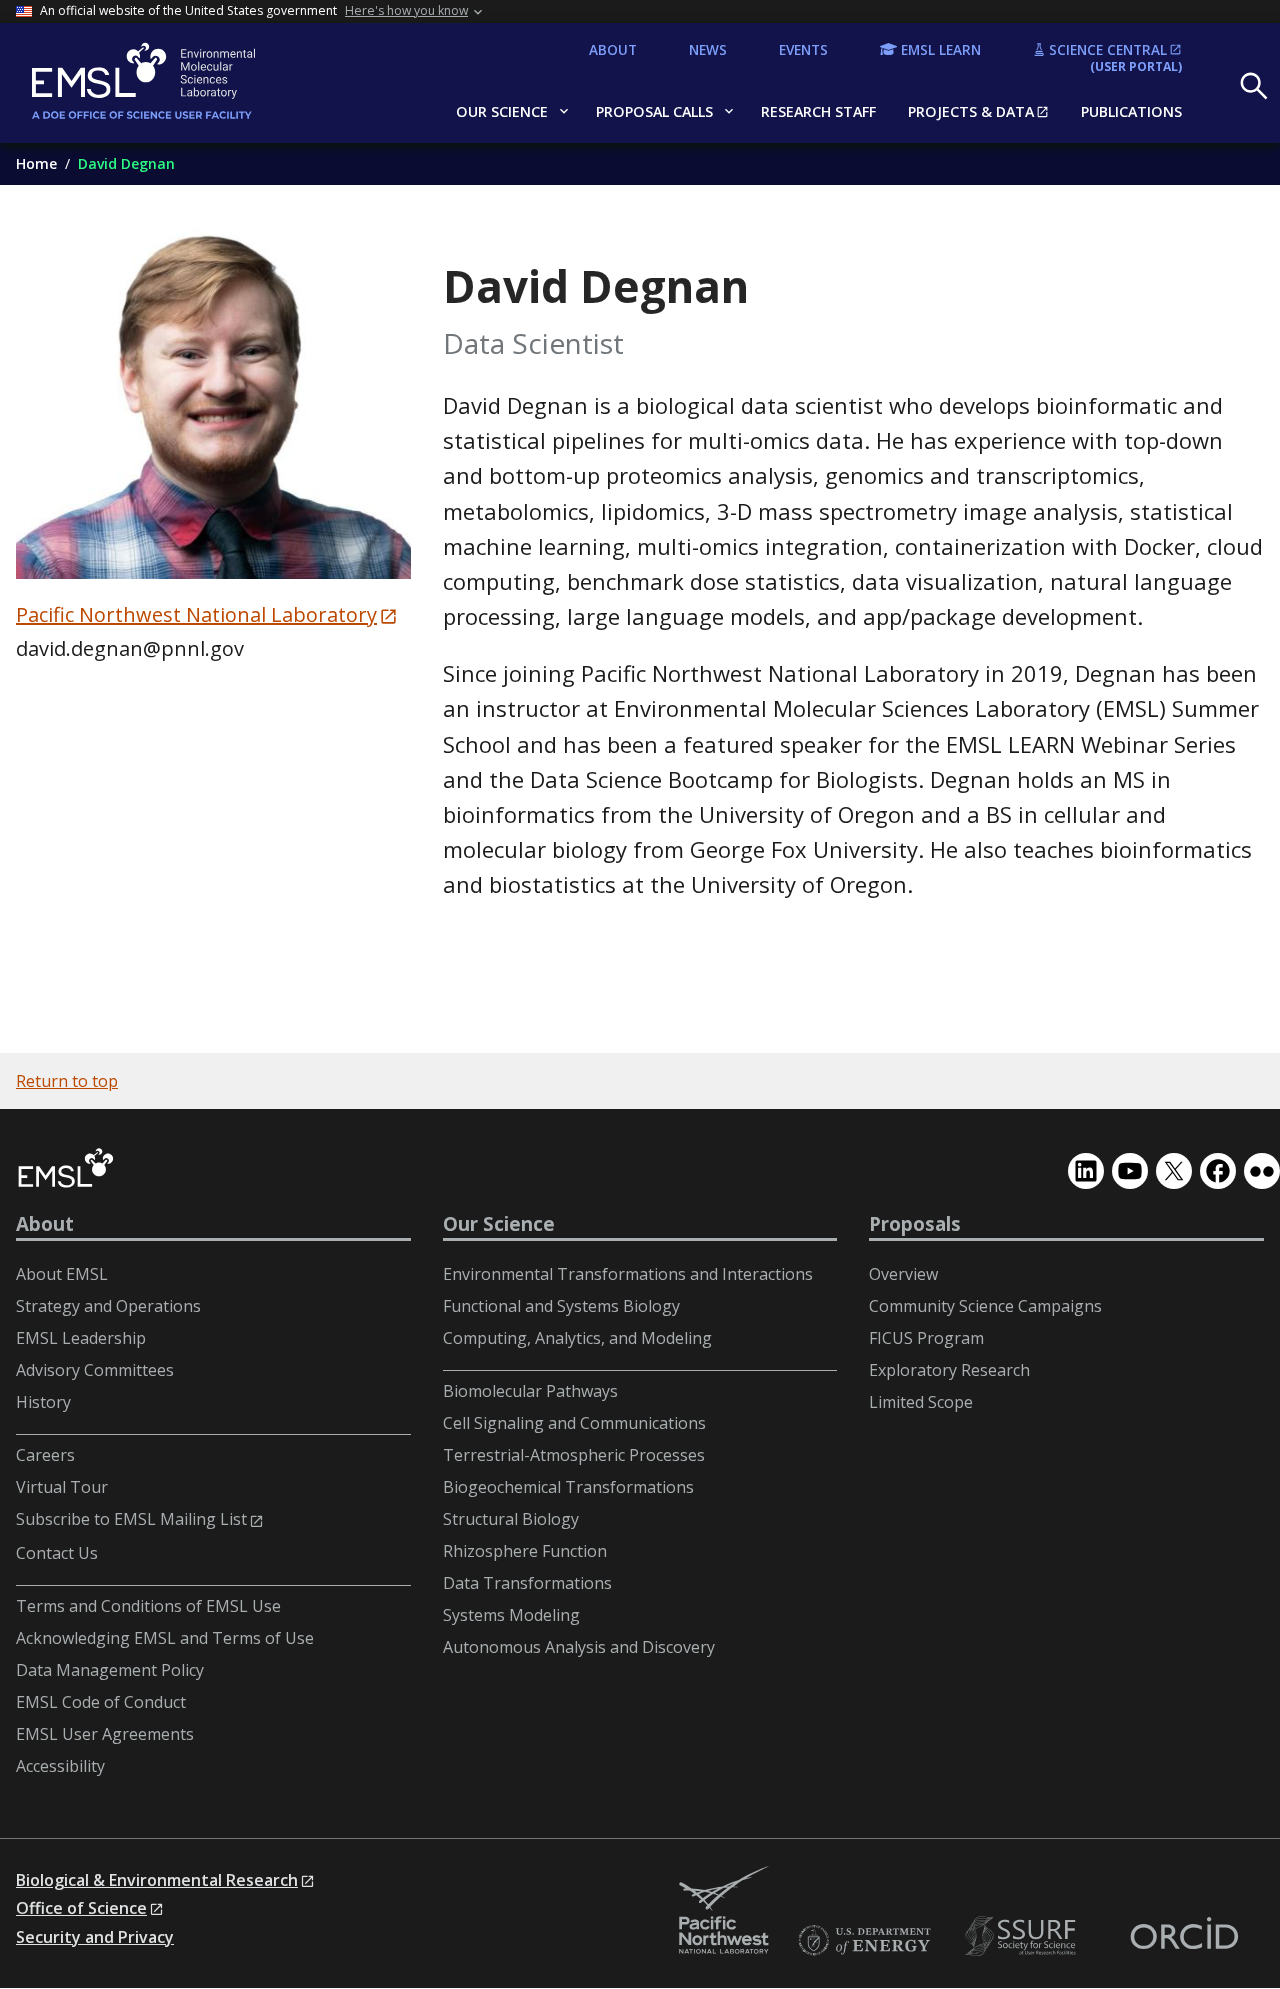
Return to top (67, 1081)
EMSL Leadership (81, 1338)
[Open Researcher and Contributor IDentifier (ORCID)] (1184, 1936)
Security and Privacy (95, 1937)
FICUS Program (926, 1338)
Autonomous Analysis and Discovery (579, 1647)
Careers (45, 1455)
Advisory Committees (95, 1370)
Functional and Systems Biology (561, 1306)
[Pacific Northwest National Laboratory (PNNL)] (724, 1911)
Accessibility (60, 1766)
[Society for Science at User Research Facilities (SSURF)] (1024, 1936)
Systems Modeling (511, 1615)
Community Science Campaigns (985, 1306)
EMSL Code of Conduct (101, 1702)
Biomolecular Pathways (530, 1391)
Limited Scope (921, 1402)
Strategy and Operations (108, 1306)
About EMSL (62, 1274)
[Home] (176, 83)
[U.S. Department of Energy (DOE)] (864, 1941)
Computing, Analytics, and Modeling (577, 1338)
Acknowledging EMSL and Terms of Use (165, 1638)
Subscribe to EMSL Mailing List (131, 1519)
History (43, 1402)
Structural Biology (511, 1519)
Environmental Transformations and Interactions (628, 1274)
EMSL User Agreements (105, 1734)
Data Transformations (527, 1583)
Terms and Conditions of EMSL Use (148, 1606)
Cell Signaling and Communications (574, 1423)
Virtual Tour (62, 1487)
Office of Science (81, 1908)
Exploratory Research (949, 1370)
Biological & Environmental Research (157, 1880)
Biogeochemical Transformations (568, 1487)
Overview (903, 1274)
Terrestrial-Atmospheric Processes (574, 1455)
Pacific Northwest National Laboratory (196, 614)
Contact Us (57, 1553)
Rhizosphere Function (525, 1551)
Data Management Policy (110, 1670)
